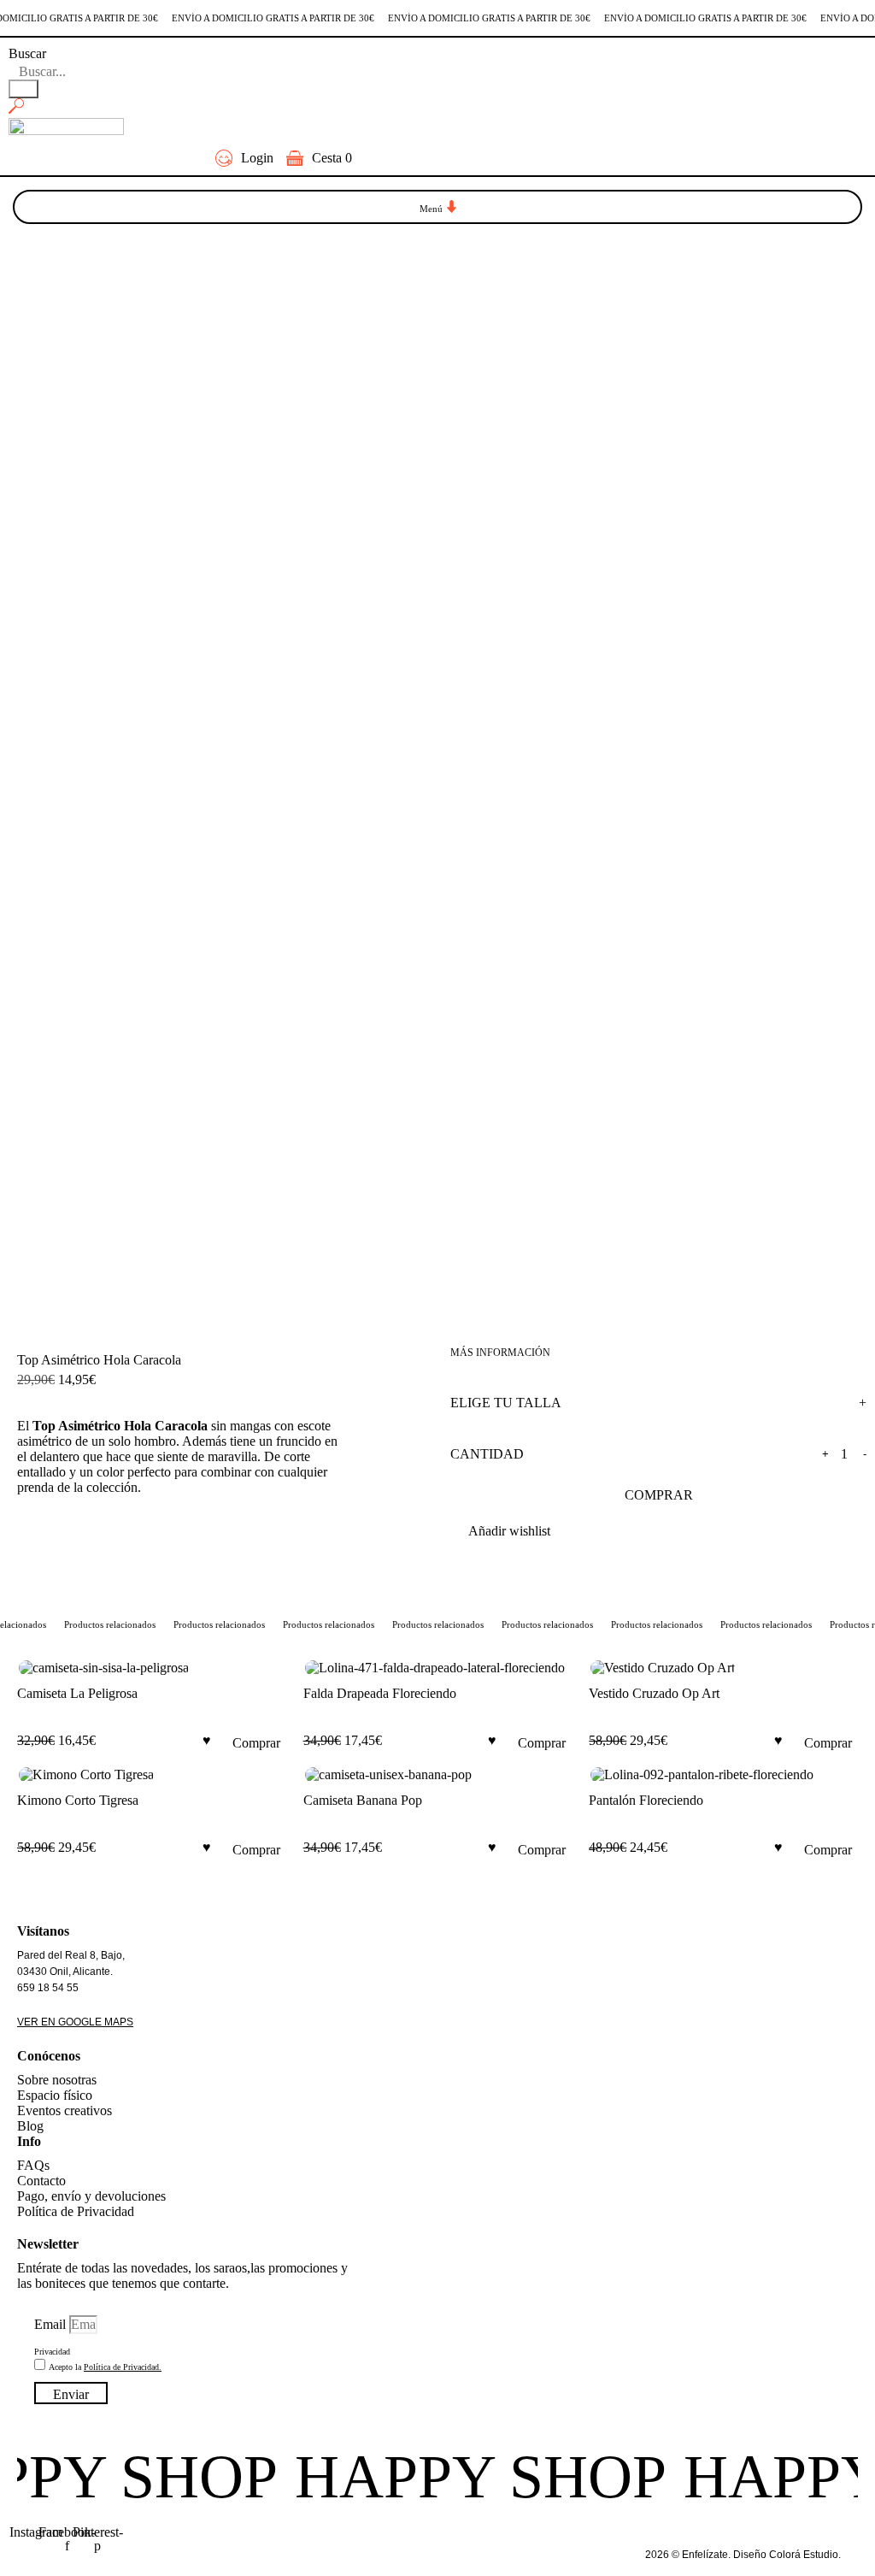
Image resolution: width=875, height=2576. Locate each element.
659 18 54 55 (48, 1988)
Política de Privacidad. (123, 2367)
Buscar (27, 53)
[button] (438, 208)
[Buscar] (23, 89)
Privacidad (52, 2352)
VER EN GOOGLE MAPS (75, 2022)
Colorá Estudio (804, 2555)
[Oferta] (152, 1668)
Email (52, 2324)
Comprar (659, 1495)
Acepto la (105, 2367)
